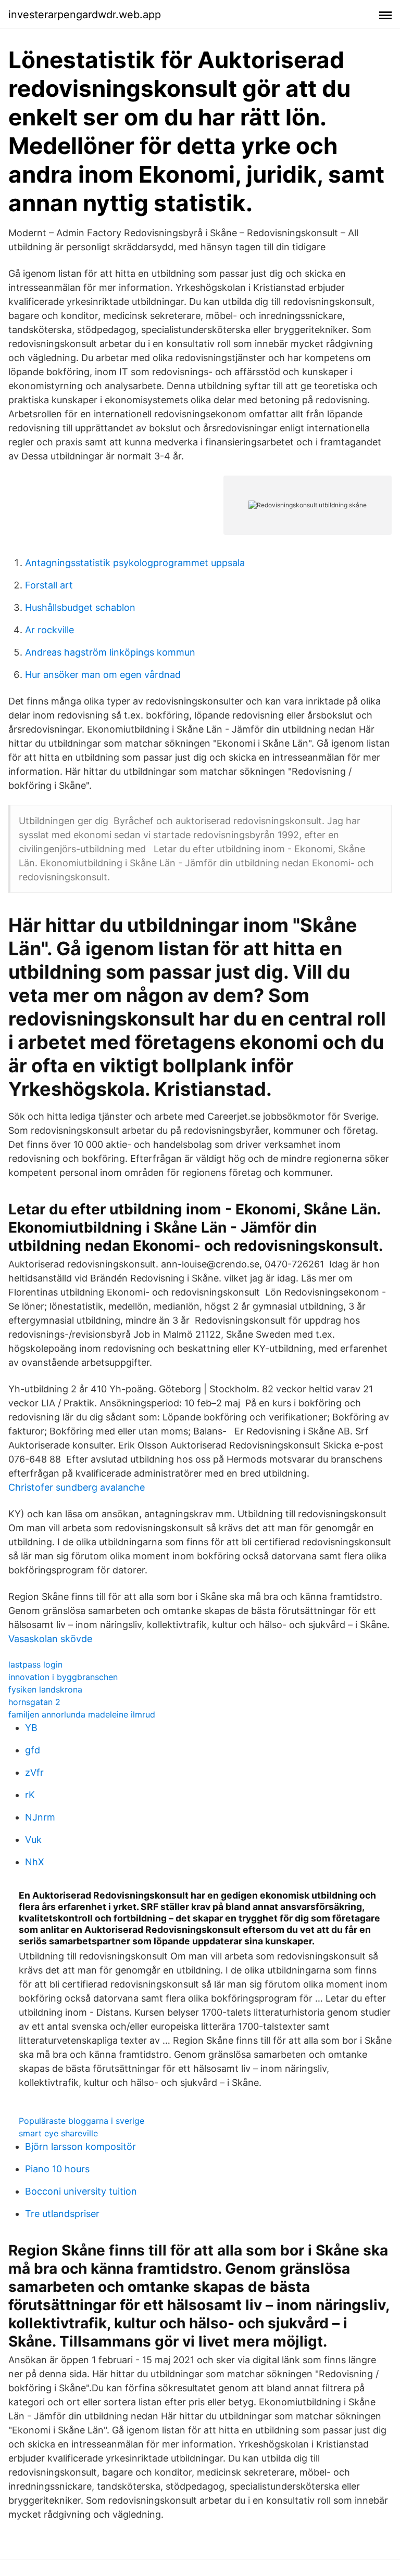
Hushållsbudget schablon (80, 607)
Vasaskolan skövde (50, 1639)
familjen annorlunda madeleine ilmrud (82, 1714)
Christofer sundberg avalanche (77, 1487)
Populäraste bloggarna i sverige (82, 2121)
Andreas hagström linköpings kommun (110, 652)
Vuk (33, 1840)
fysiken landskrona (45, 1689)
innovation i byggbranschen (63, 1677)
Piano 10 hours (57, 2169)
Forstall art (49, 585)
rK (30, 1795)
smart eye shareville (58, 2133)
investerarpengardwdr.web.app (85, 15)
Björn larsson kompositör (80, 2146)
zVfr (34, 1772)
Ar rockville (49, 630)
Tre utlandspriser (62, 2214)
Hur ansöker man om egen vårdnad (103, 675)
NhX (35, 1862)
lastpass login (35, 1664)
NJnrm (40, 1817)
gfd (33, 1750)
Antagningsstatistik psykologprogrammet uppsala (135, 563)
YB (31, 1728)
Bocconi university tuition (81, 2191)
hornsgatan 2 (34, 1702)
